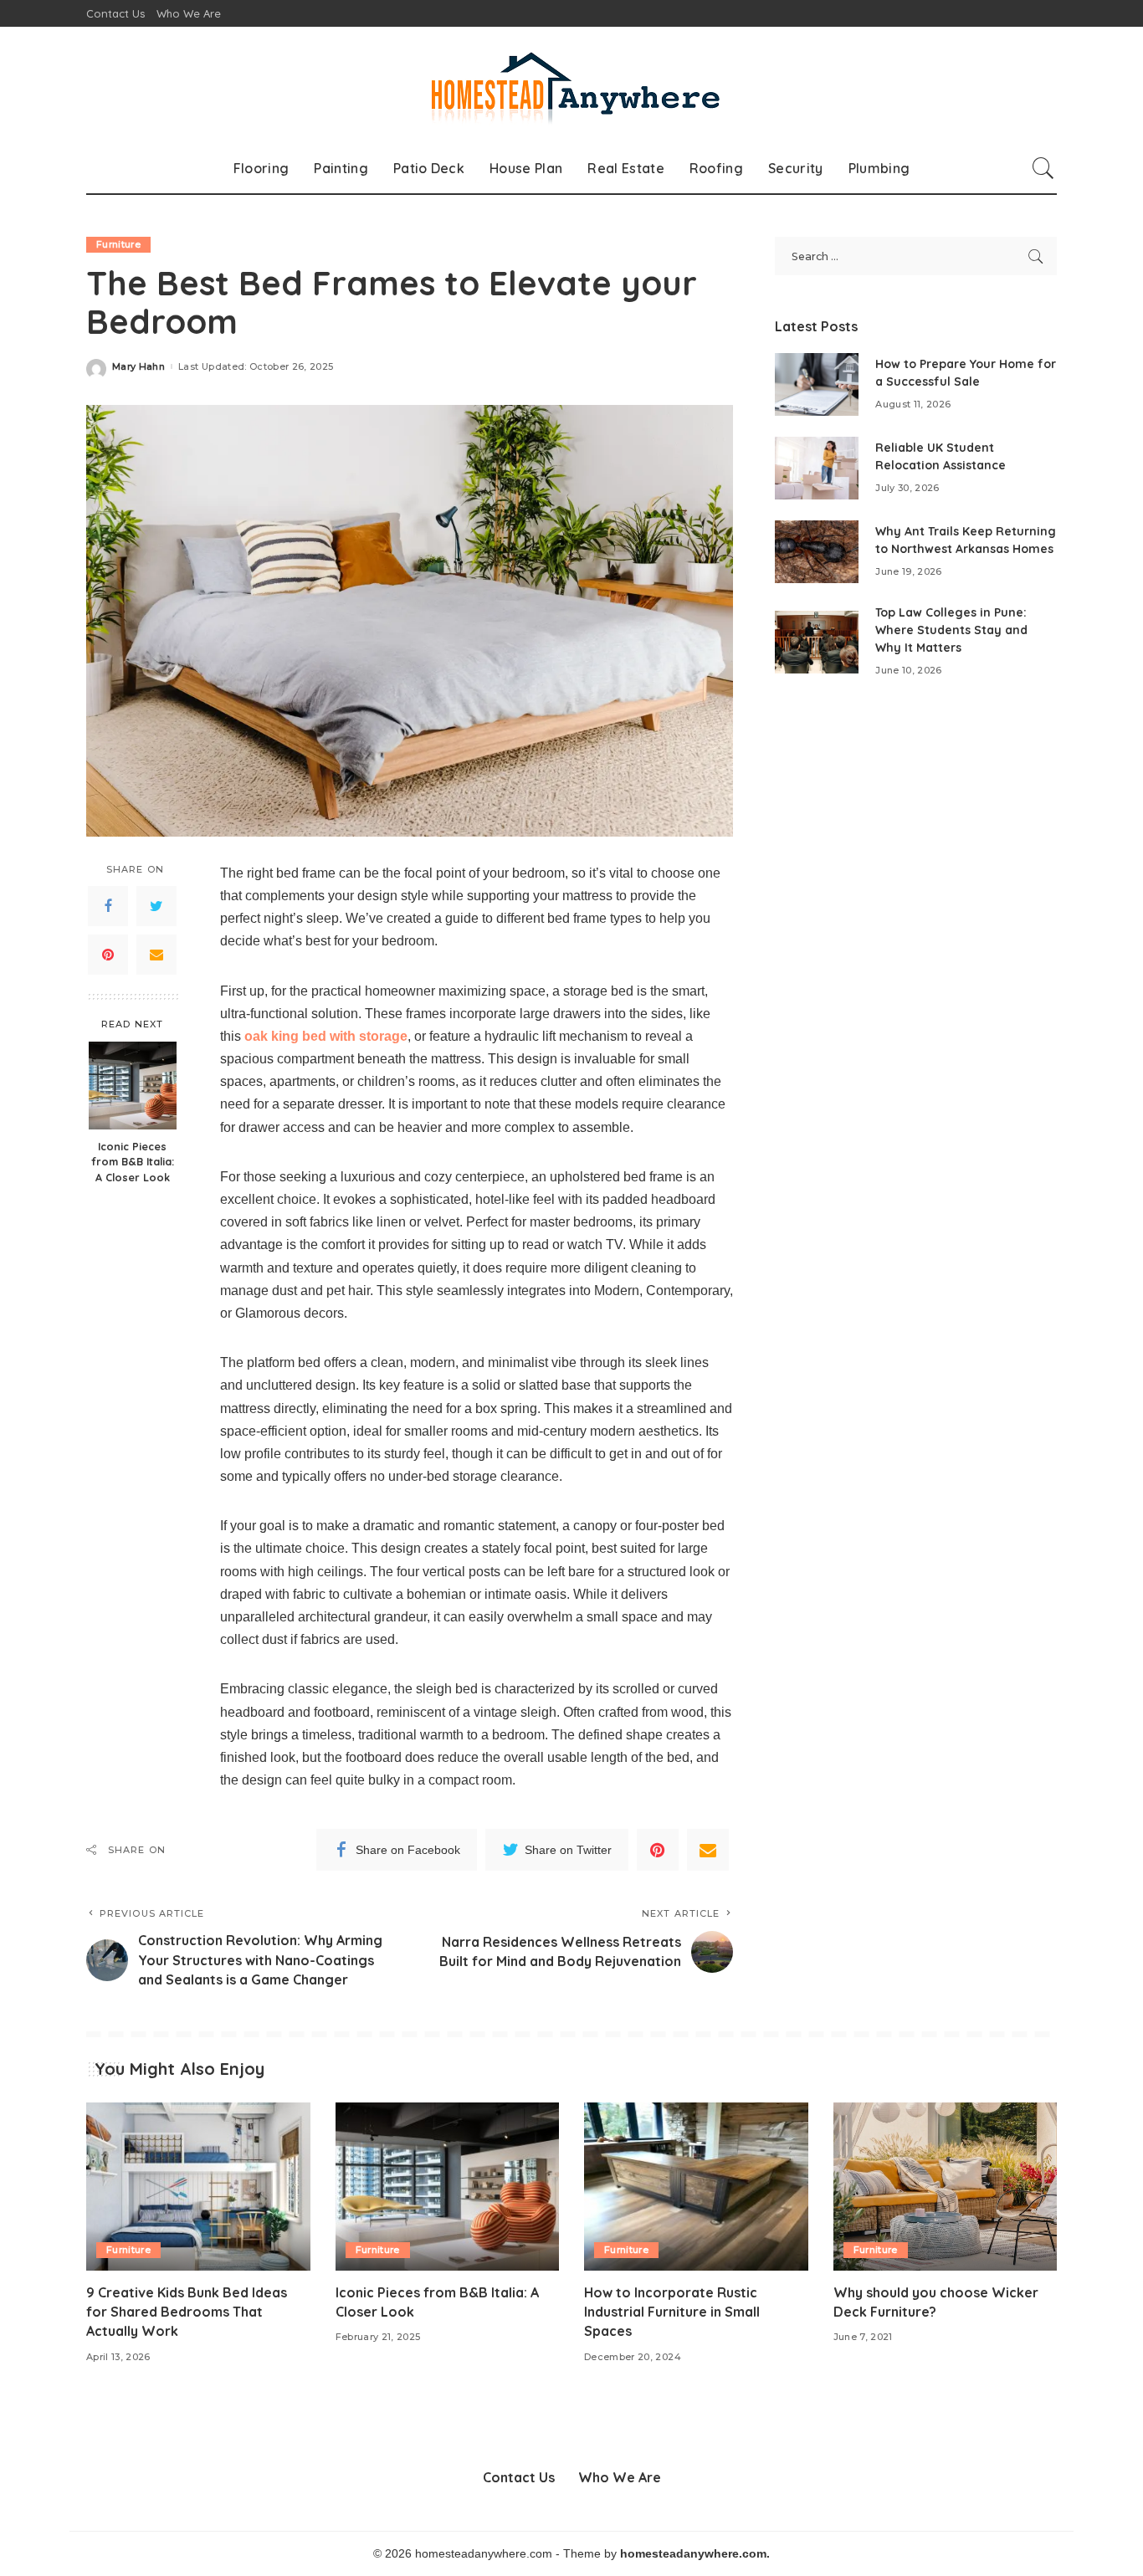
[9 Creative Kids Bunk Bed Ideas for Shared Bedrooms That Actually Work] (198, 2187)
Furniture (118, 244)
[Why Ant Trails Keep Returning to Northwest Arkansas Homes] (817, 552)
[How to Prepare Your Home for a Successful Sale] (817, 384)
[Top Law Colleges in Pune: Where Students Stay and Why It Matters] (817, 642)
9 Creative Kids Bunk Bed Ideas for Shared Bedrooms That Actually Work (187, 2312)
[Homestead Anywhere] (571, 85)
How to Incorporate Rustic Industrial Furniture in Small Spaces (672, 2312)
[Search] (1043, 168)
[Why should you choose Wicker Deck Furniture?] (946, 2187)
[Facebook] (108, 905)
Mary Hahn (138, 367)
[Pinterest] (108, 954)
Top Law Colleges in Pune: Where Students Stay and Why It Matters (951, 630)
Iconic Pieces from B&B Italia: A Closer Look (133, 1161)
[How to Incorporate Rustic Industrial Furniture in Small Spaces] (696, 2187)
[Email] (156, 954)
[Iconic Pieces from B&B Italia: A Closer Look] (133, 1086)
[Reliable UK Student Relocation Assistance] (817, 468)
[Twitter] (156, 905)
